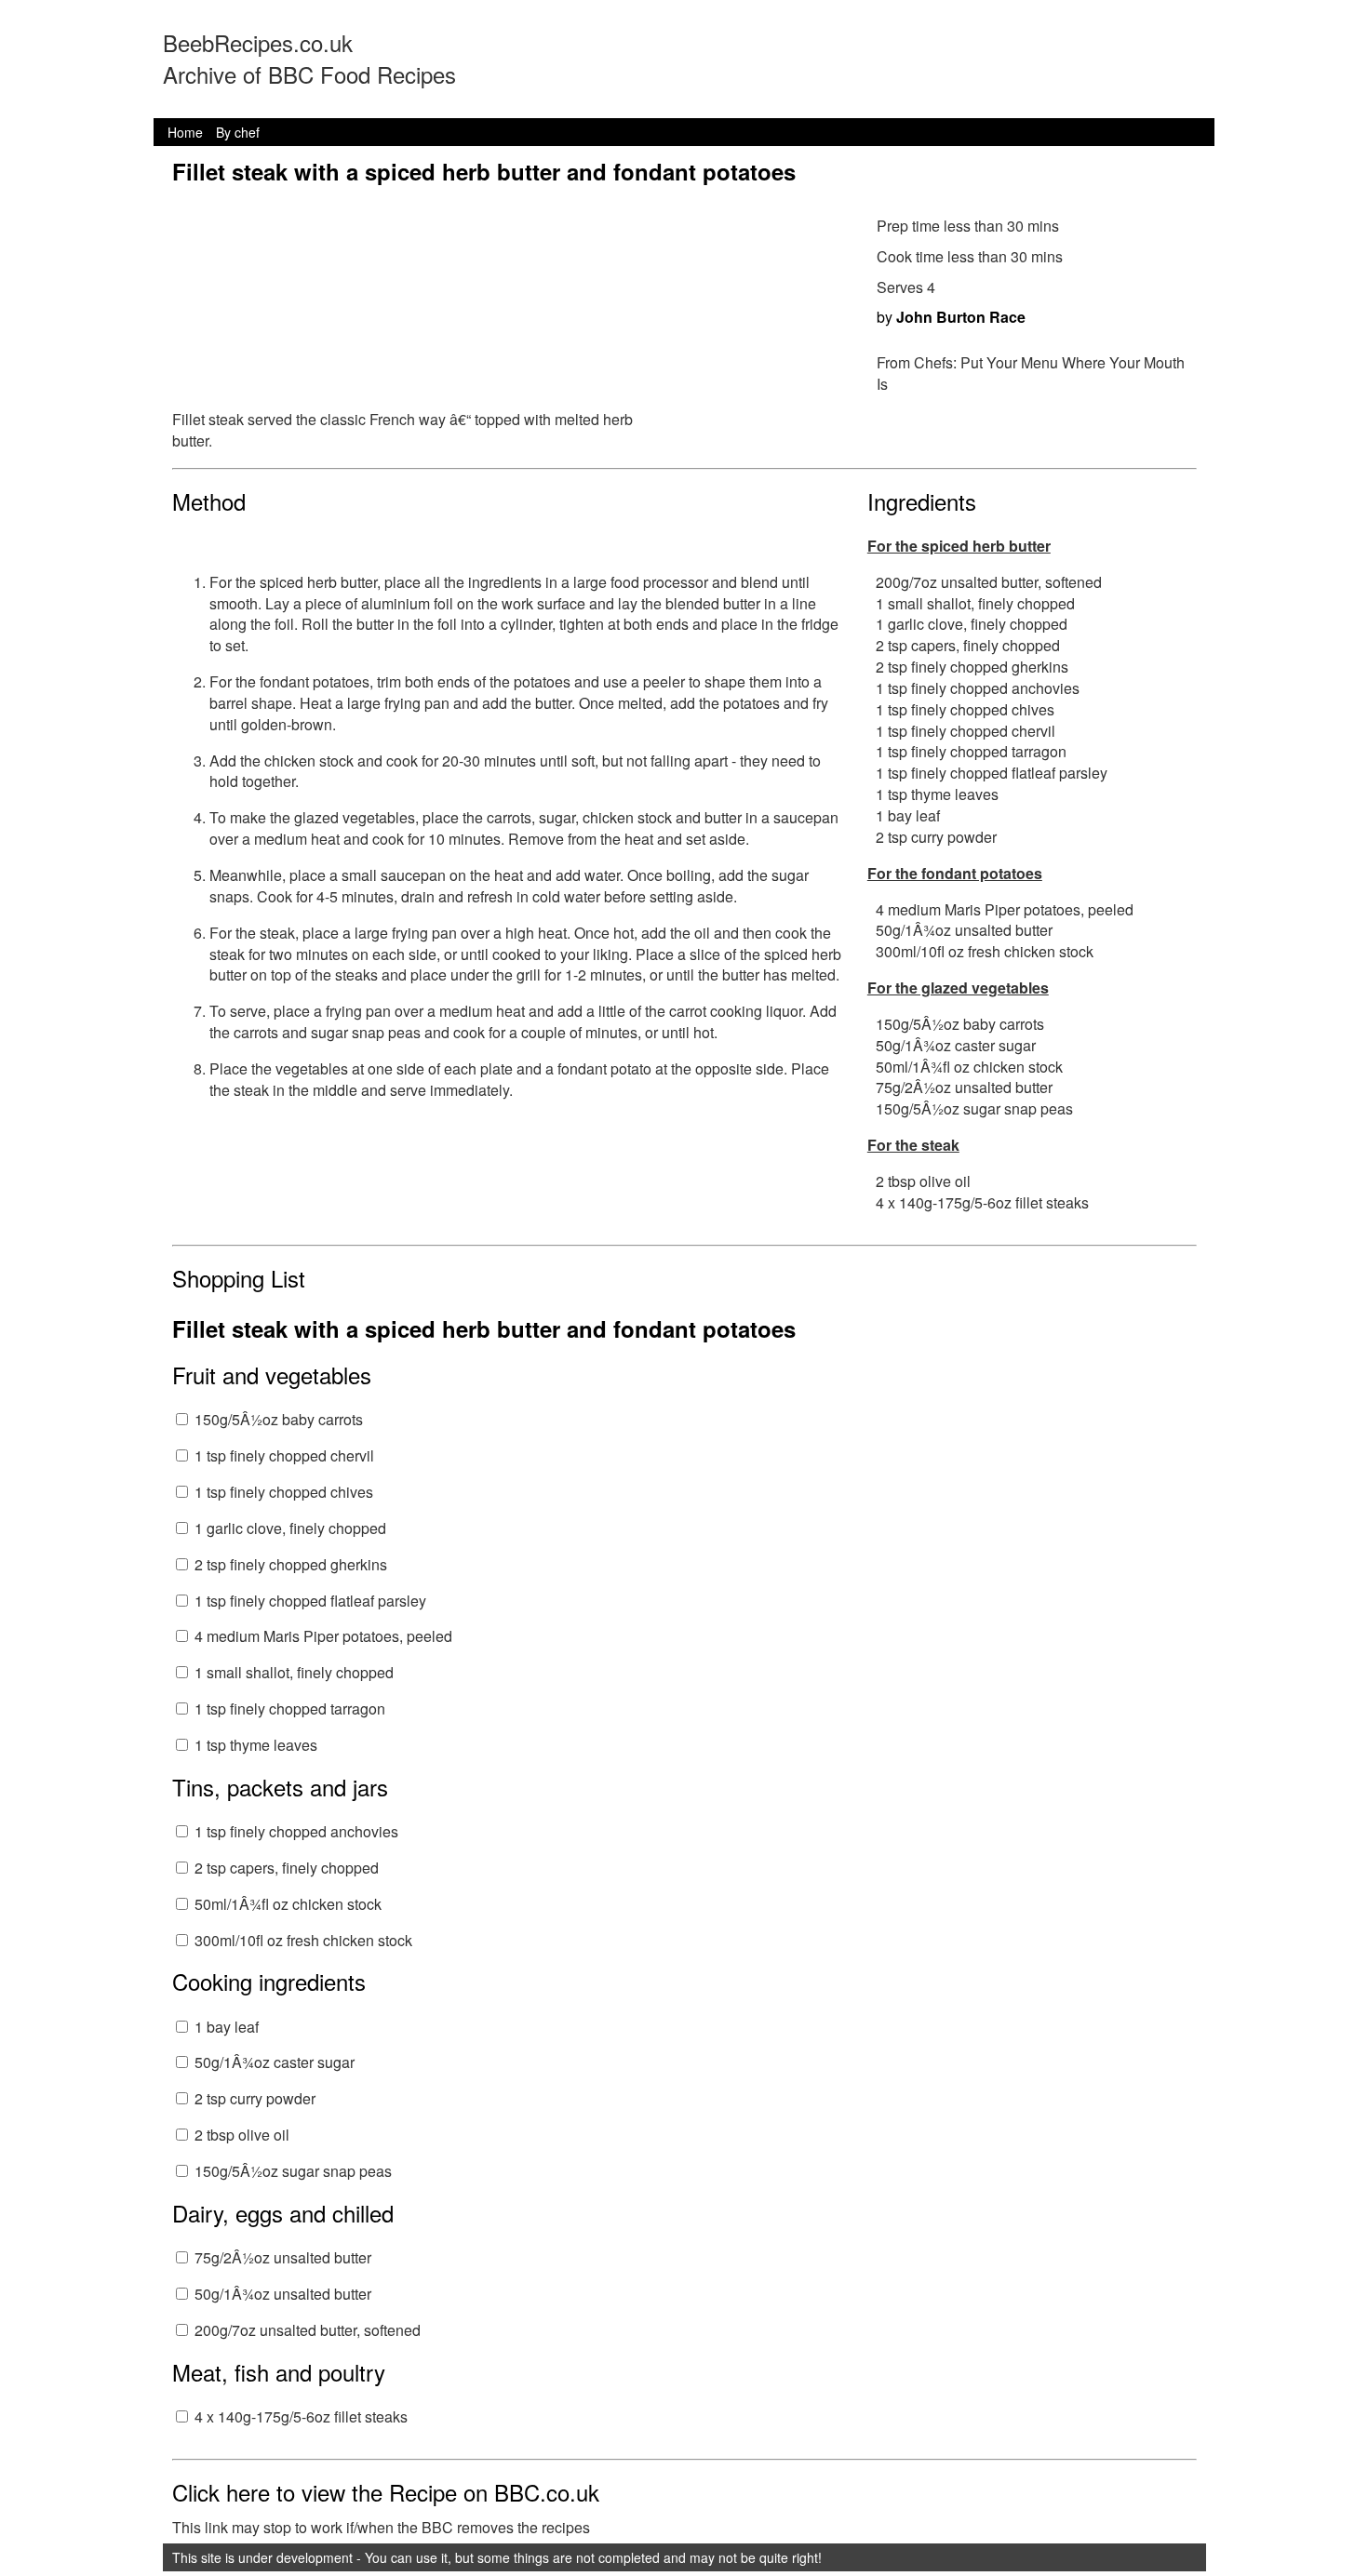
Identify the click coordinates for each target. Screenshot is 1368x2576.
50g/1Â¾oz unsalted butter (283, 2294)
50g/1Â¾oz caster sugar (275, 2062)
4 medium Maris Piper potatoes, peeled (323, 1636)
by (951, 317)
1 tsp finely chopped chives (284, 1492)
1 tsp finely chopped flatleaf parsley (310, 1601)
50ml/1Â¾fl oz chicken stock (288, 1904)
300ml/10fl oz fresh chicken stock (303, 1940)
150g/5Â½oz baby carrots (279, 1419)
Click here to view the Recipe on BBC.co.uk (386, 2492)
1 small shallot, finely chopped (294, 1672)
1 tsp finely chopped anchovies (296, 1831)
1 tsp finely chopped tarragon (290, 1708)
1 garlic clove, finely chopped (290, 1528)
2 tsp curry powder (255, 2098)
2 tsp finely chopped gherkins (291, 1564)
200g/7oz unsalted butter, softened (308, 2330)
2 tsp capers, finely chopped (287, 1868)
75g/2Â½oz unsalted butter (283, 2257)
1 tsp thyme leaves (256, 1745)
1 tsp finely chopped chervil (284, 1455)
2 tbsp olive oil (242, 2135)
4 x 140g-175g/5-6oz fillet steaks (301, 2416)
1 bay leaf (227, 2027)
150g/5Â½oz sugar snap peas (293, 2171)
